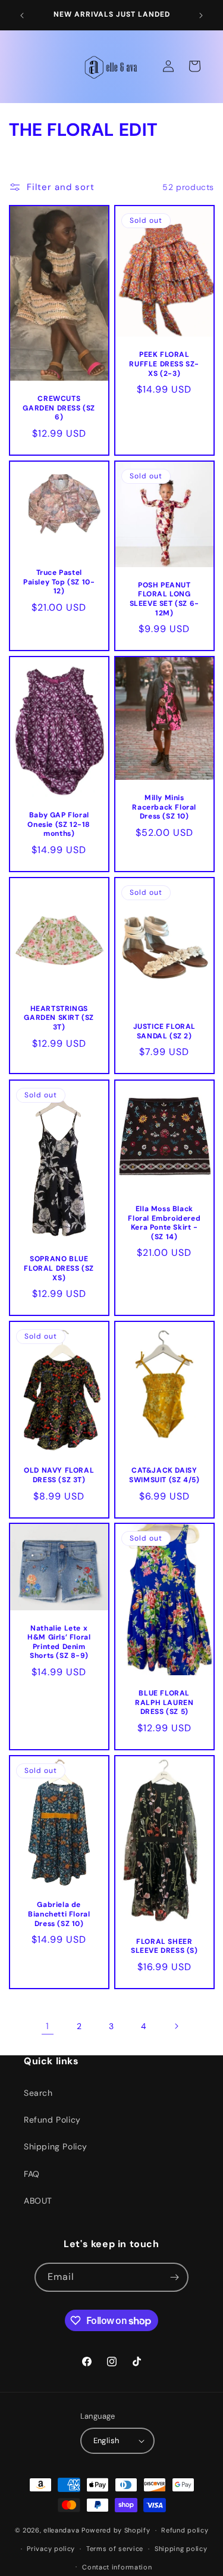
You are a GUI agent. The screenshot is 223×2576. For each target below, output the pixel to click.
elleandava (61, 2530)
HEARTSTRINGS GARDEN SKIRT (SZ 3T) (59, 1018)
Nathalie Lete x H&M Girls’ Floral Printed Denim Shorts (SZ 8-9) (59, 1642)
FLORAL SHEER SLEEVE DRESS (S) (164, 1947)
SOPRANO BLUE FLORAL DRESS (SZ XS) (59, 1268)
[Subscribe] (174, 2277)
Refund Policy (52, 2120)
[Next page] (176, 2026)
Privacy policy (51, 2549)
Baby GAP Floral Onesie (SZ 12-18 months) (59, 825)
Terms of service (115, 2549)
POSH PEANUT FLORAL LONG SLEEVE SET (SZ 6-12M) (164, 599)
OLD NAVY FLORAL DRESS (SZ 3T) (59, 1475)
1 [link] (48, 2026)
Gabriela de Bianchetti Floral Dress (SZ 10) (59, 1915)
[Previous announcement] (22, 15)
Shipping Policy (56, 2146)
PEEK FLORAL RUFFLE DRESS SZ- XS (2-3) (164, 364)
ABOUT (38, 2201)
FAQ (32, 2174)
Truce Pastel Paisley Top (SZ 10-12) (59, 582)
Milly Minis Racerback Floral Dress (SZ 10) (164, 807)
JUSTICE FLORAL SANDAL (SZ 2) (164, 1032)
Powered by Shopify (116, 2530)
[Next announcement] (201, 15)
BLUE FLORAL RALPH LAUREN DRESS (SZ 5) (164, 1703)
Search (38, 2093)
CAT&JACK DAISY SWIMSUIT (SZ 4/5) (164, 1475)
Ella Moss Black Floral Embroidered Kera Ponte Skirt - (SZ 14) (164, 1223)
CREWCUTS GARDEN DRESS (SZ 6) (59, 408)
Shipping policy (181, 2549)
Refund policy (185, 2530)
